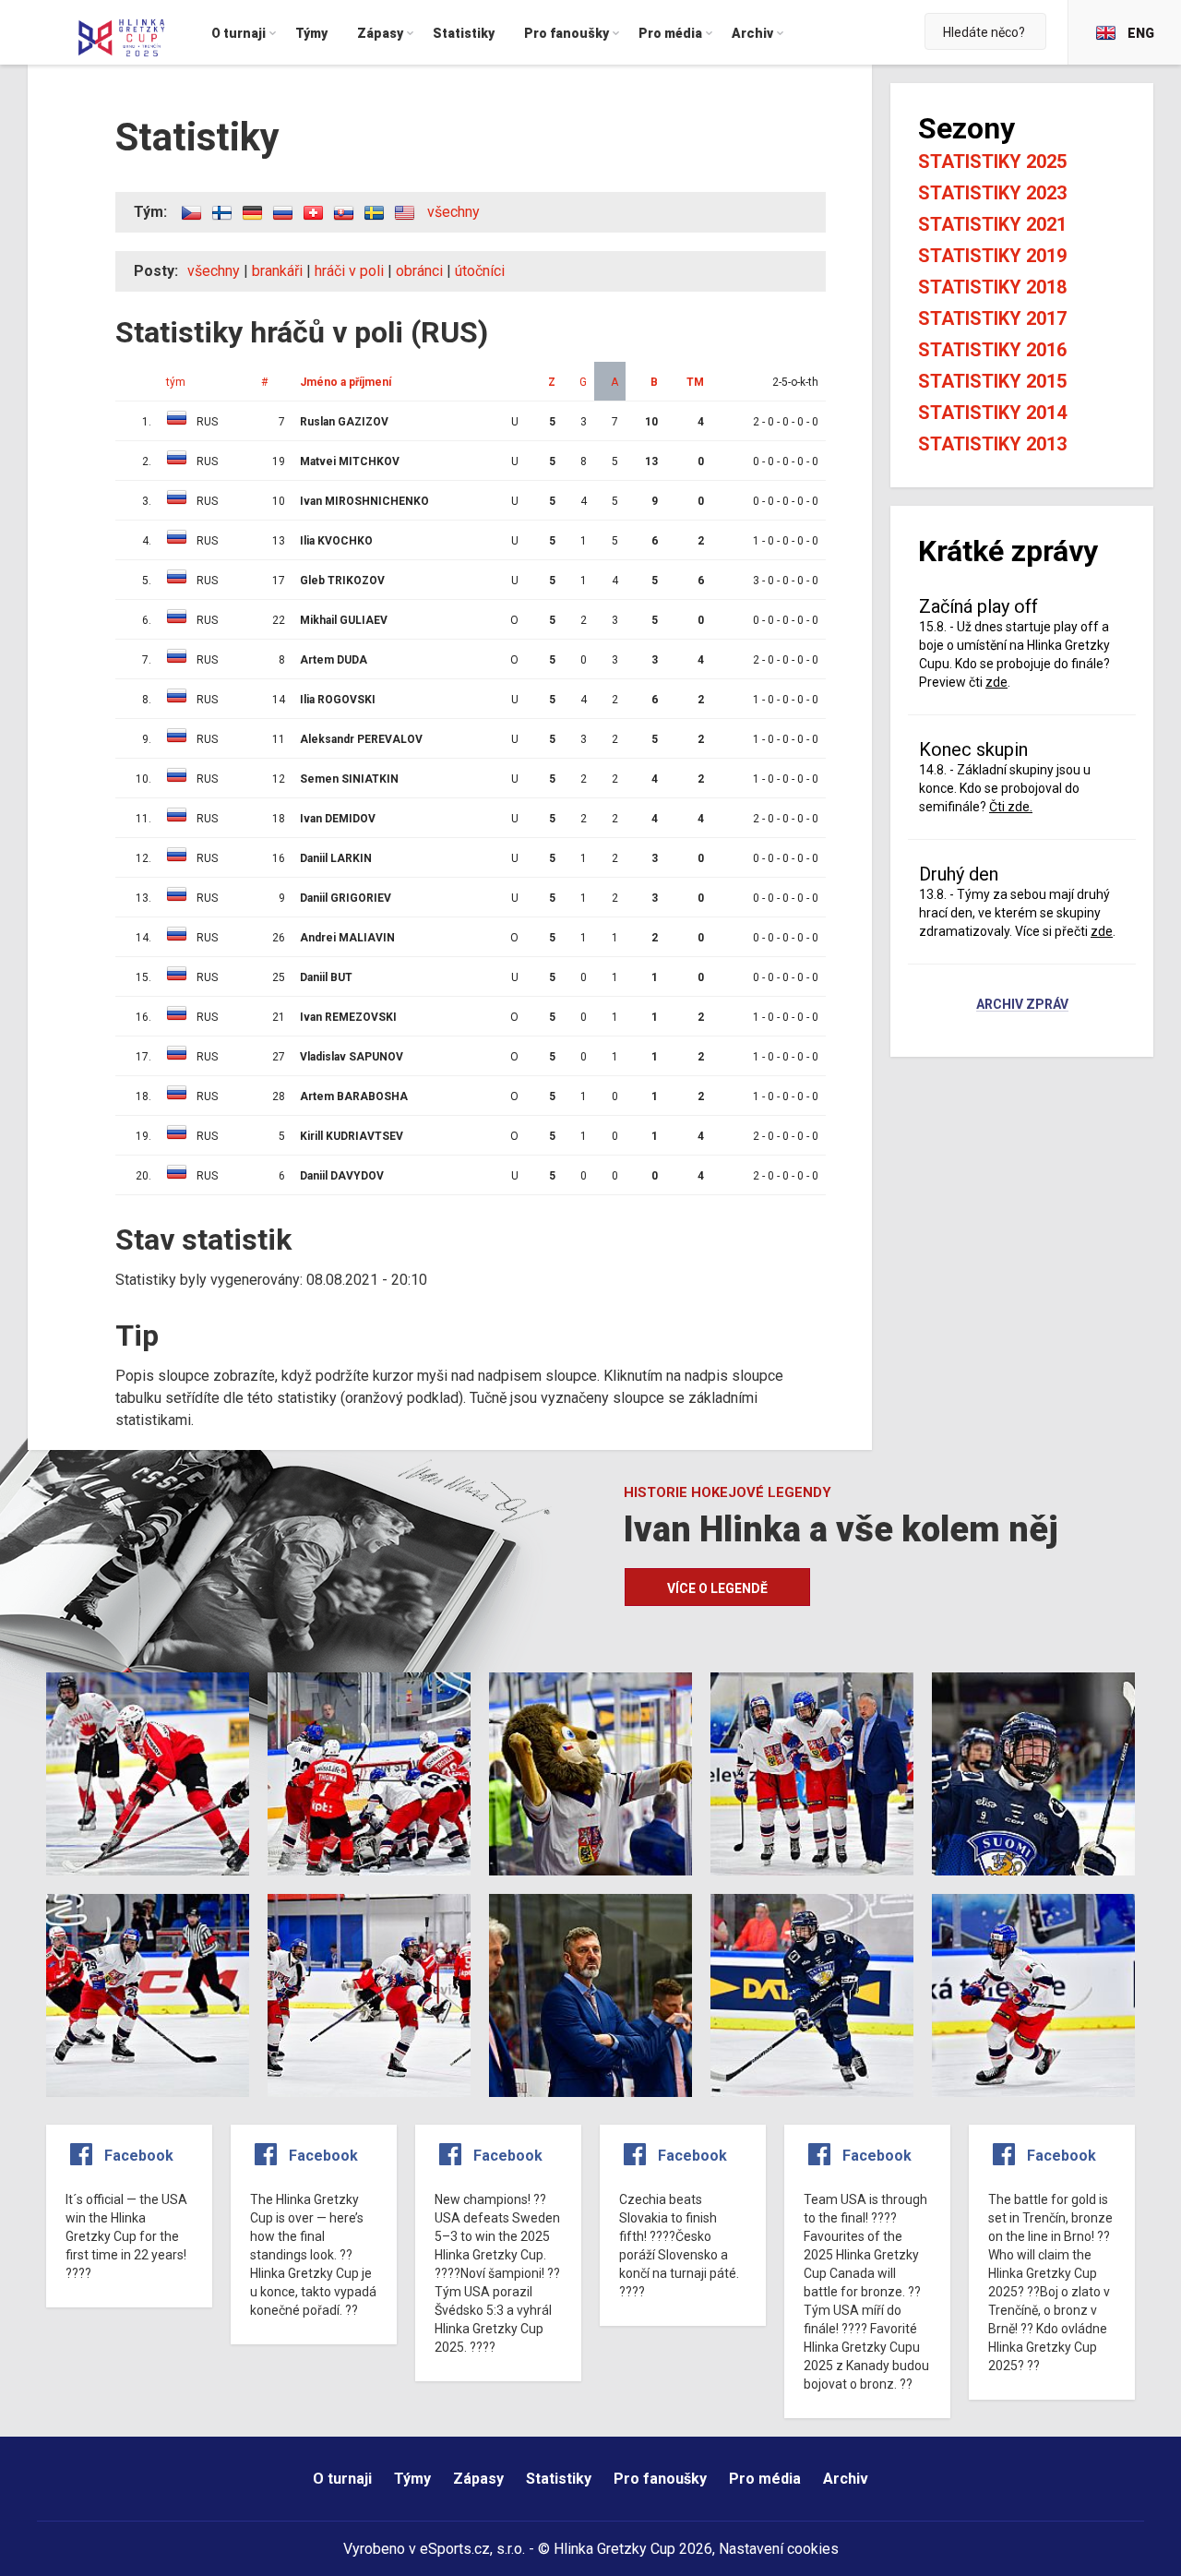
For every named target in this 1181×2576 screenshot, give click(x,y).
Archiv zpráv (1022, 1005)
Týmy (412, 2479)
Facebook (139, 2156)
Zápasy (478, 2479)
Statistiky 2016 (992, 350)
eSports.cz (455, 2549)
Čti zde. (1011, 807)
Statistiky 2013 (992, 444)
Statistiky (559, 2479)
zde (996, 682)
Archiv (846, 2479)
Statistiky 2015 (992, 381)
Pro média (765, 2479)
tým (176, 382)
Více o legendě (717, 1588)
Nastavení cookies (779, 2549)
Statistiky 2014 (992, 413)
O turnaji (342, 2479)
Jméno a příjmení (346, 382)
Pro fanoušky (660, 2479)
